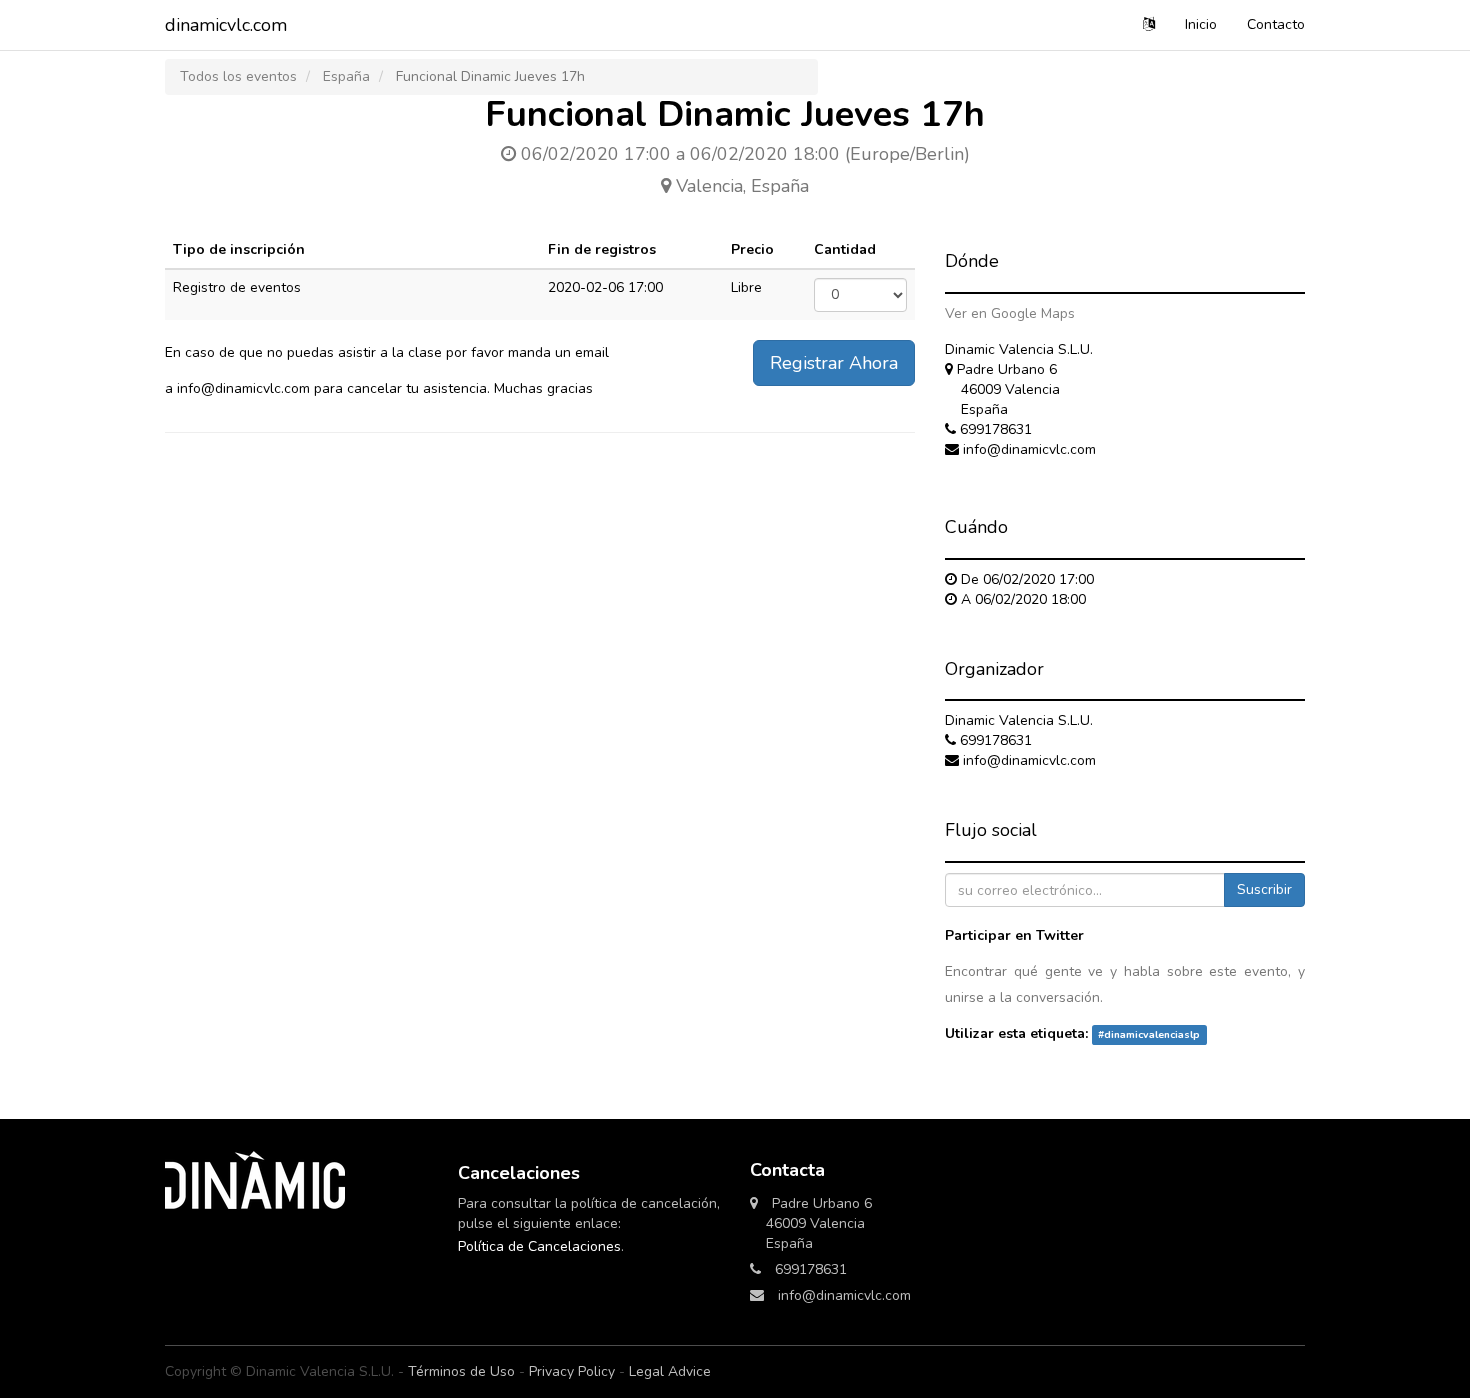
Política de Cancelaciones (539, 1246)
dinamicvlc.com (226, 25)
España (346, 76)
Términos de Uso (461, 1371)
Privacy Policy (572, 1371)
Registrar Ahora (834, 363)
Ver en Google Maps (1010, 313)
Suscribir (1264, 889)
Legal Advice (670, 1371)
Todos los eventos (238, 76)
